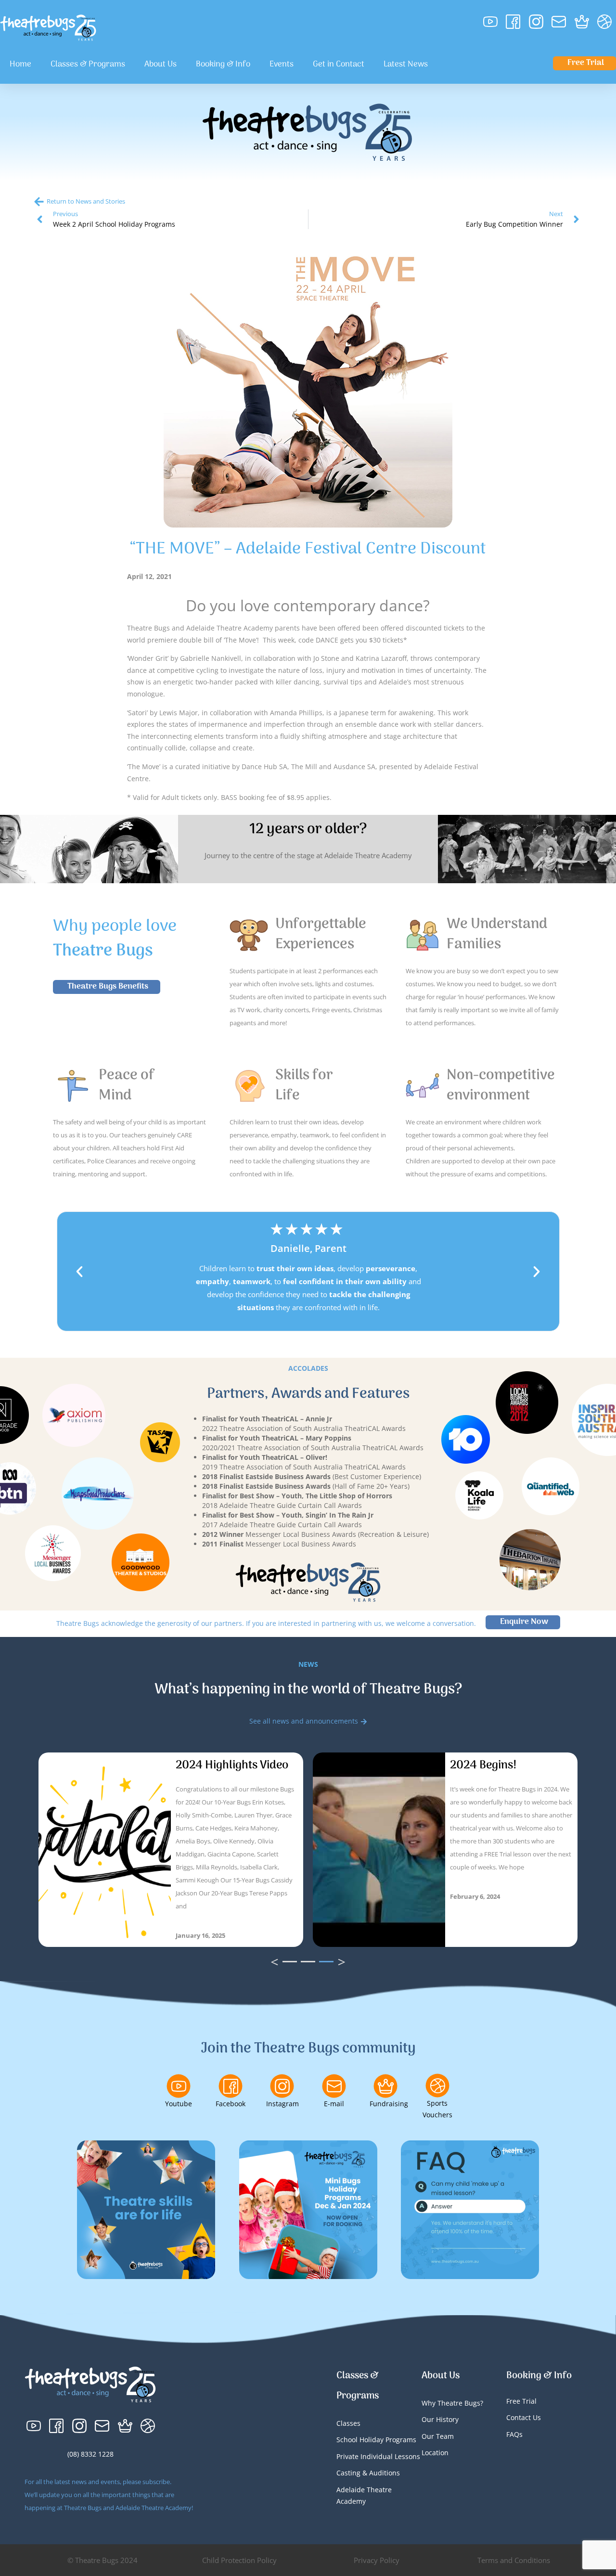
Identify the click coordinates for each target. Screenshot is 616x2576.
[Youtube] (179, 2086)
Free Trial (521, 2401)
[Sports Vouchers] (437, 2086)
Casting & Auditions (368, 2473)
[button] (79, 1272)
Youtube (179, 2104)
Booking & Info (223, 64)
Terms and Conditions (514, 2560)
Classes (348, 2423)
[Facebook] (231, 2086)
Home (20, 64)
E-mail (334, 2104)
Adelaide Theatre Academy (364, 2496)
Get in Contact (339, 64)
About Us (160, 64)
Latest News (406, 64)
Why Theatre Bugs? (452, 2403)
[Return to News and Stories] (39, 202)
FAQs (514, 2434)
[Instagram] (282, 2086)
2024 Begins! (483, 1765)
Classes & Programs (88, 64)
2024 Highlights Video (232, 1765)
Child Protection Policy (239, 2560)
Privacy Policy (377, 2560)
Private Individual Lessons (378, 2456)
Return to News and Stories (86, 201)
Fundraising (389, 2104)
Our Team (438, 2436)
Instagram (282, 2104)
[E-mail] (334, 2086)
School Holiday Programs (376, 2440)
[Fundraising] (385, 2086)
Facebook (231, 2104)
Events (282, 64)
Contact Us (524, 2417)
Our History (440, 2419)
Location (435, 2453)
